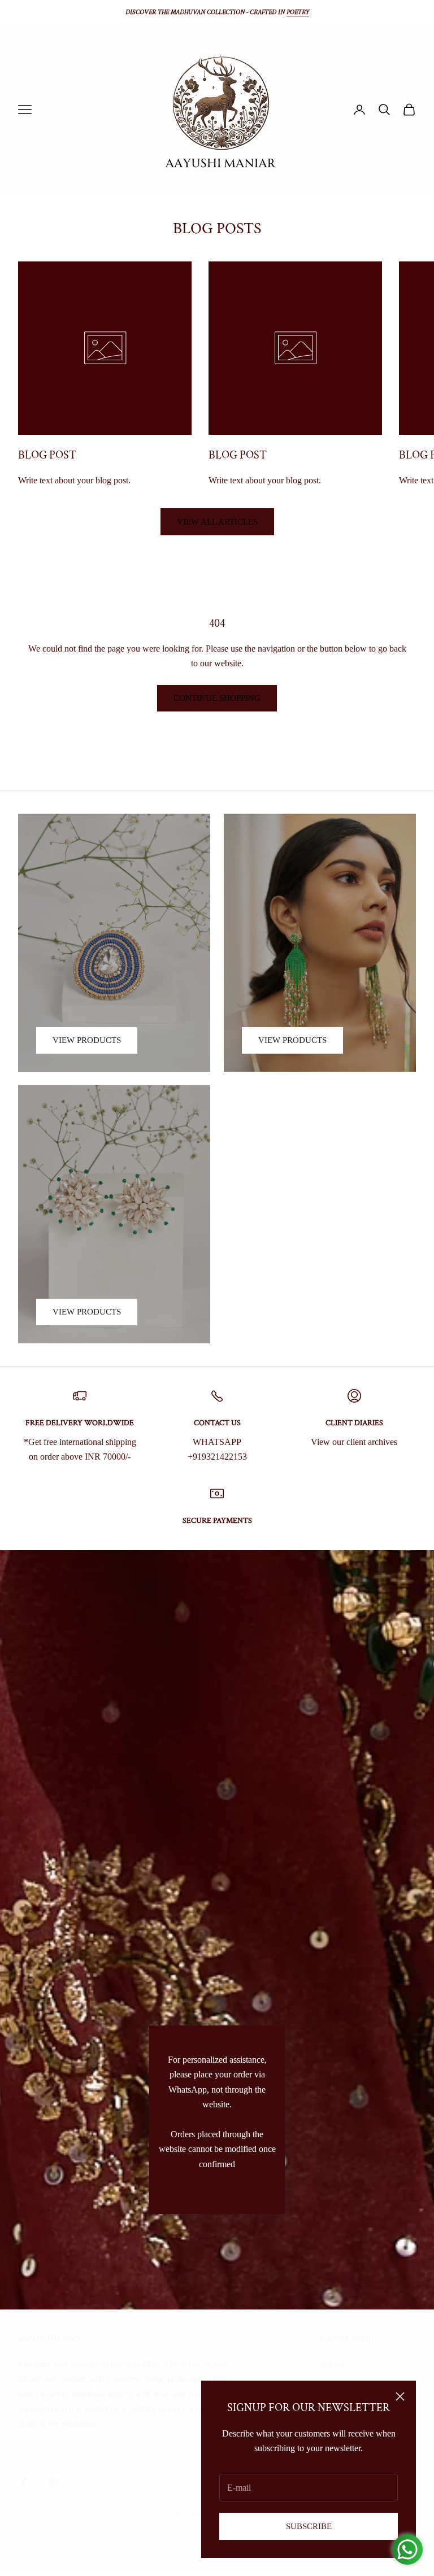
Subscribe (309, 2526)
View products (87, 1040)
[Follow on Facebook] (24, 2482)
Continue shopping (217, 698)
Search (332, 2364)
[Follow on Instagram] (53, 2482)
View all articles (217, 522)
